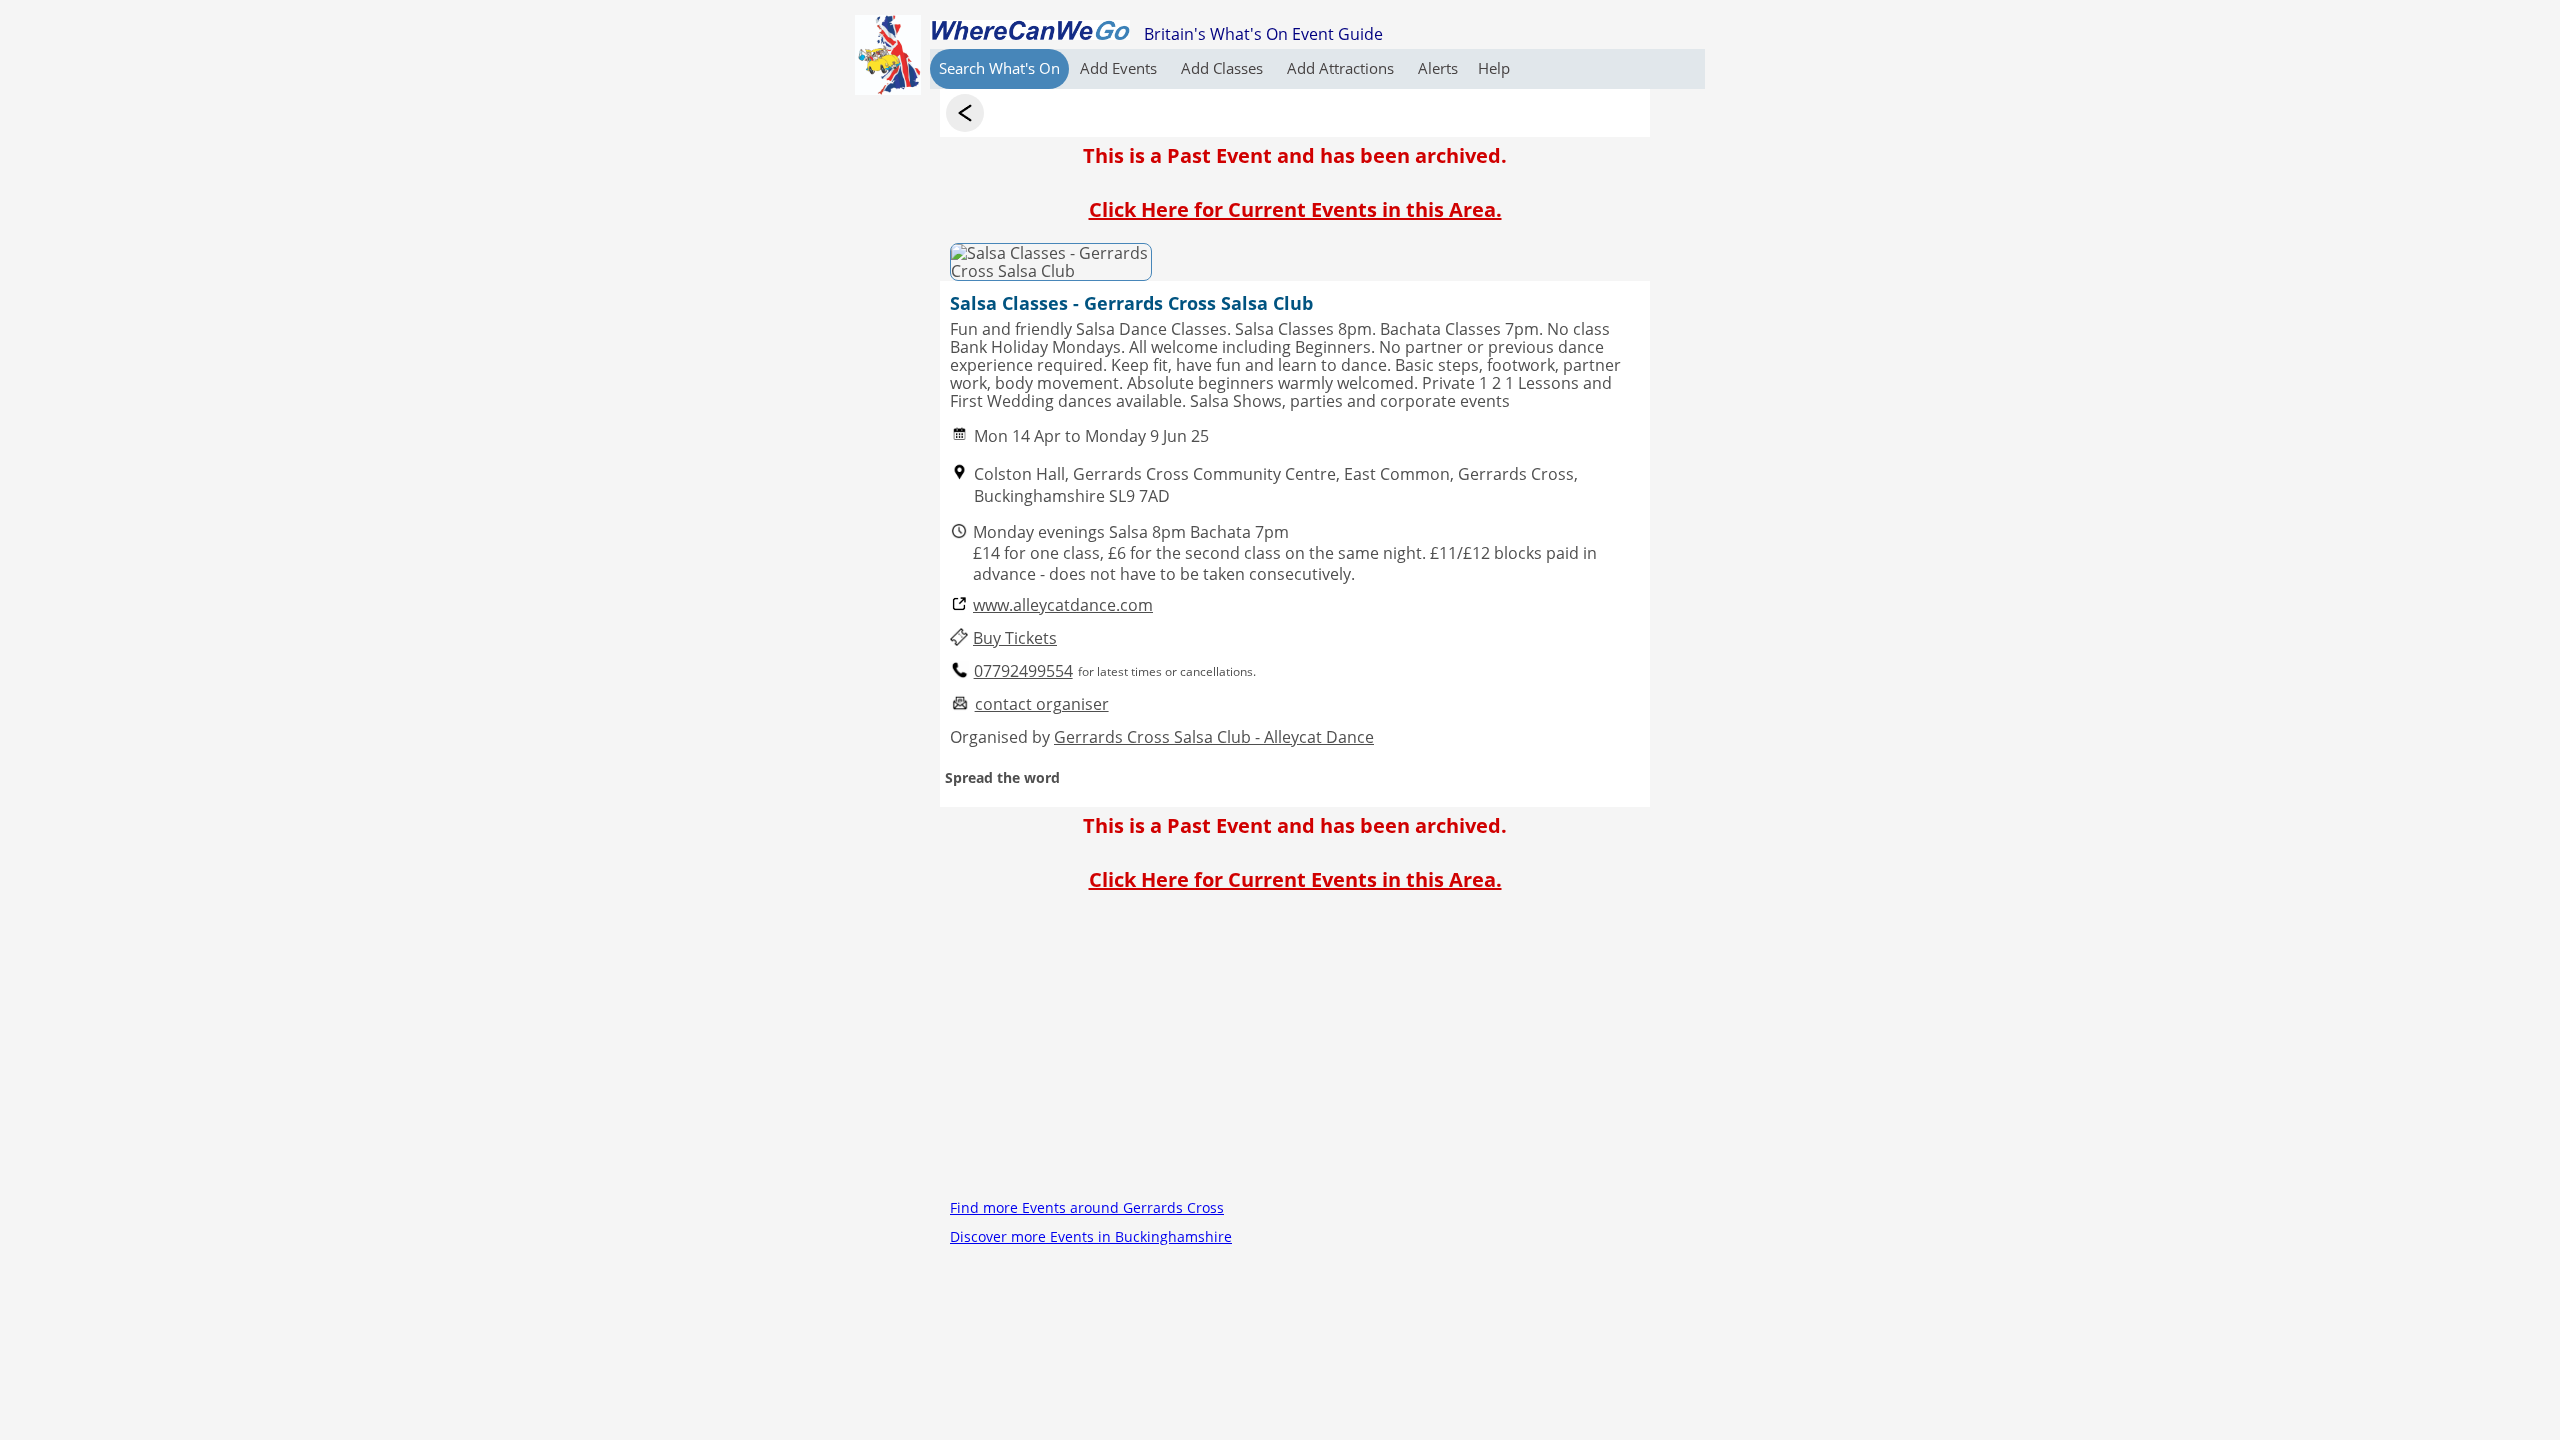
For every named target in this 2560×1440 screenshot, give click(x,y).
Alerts (1438, 68)
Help (1494, 68)
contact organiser (1042, 704)
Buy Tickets (1015, 638)
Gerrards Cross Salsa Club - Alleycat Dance (1214, 737)
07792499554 (1023, 671)
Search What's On (999, 68)
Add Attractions (1342, 68)
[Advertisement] (1295, 1053)
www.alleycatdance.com (1063, 605)
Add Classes (1224, 68)
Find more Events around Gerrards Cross (1087, 1207)
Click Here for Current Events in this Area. (1295, 209)
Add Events (1120, 68)
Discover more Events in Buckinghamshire (1091, 1236)
